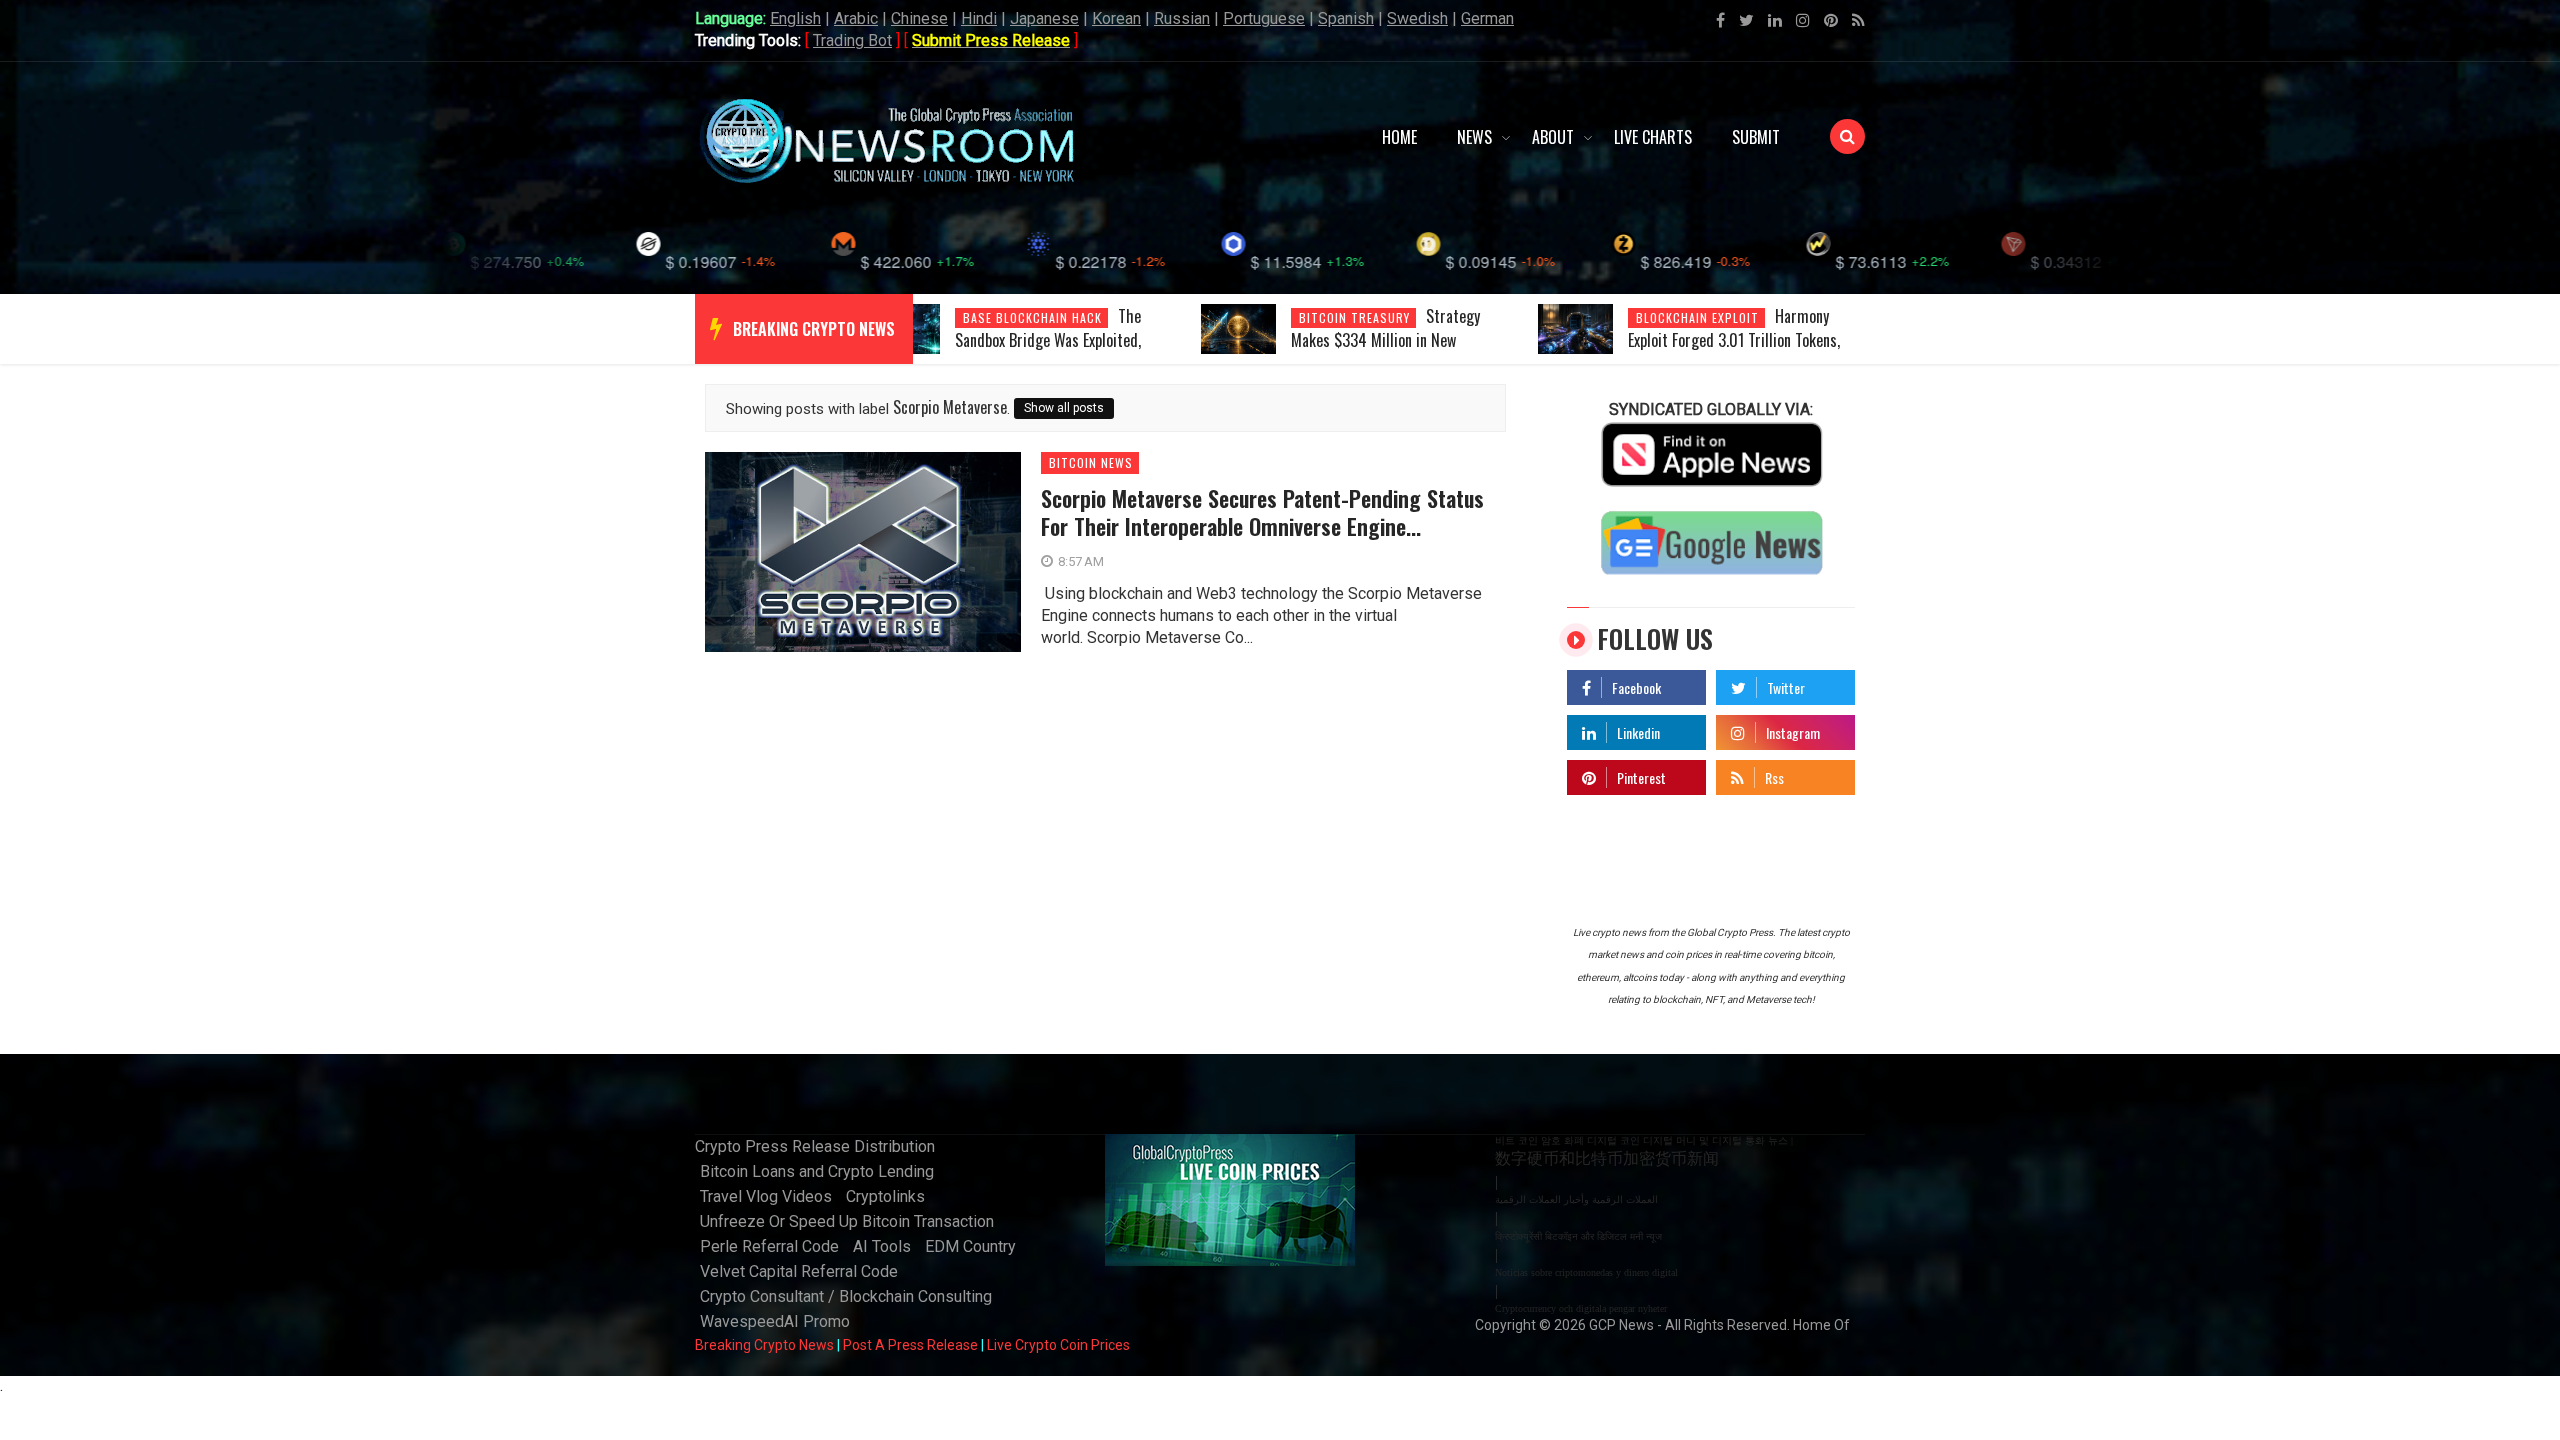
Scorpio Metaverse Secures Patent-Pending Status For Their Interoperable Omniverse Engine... (1262, 512)
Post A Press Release (910, 1345)
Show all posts (1064, 408)
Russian (1182, 18)
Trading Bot (852, 40)
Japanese (1044, 18)
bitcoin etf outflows (1705, 317)
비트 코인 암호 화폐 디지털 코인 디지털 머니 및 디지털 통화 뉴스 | (1644, 1140)
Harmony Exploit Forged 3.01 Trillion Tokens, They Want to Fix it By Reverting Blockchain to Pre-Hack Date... (1397, 352)
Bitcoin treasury (1018, 317)
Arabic (856, 18)
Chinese (919, 18)
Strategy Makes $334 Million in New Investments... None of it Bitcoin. (1055, 340)
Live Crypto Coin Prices (1058, 1345)
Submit (1756, 137)
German (1487, 18)
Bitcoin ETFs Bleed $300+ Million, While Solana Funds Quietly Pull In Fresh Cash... (1731, 352)
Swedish (1417, 18)
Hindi (979, 18)
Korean (1116, 18)
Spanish (1346, 18)
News (1474, 137)
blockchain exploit (1360, 317)
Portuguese (1264, 18)
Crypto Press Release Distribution (815, 1146)
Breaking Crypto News (764, 1345)
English (795, 18)
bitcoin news (1091, 463)
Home (1399, 137)
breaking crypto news (814, 329)
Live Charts (1653, 137)
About (1553, 137)
